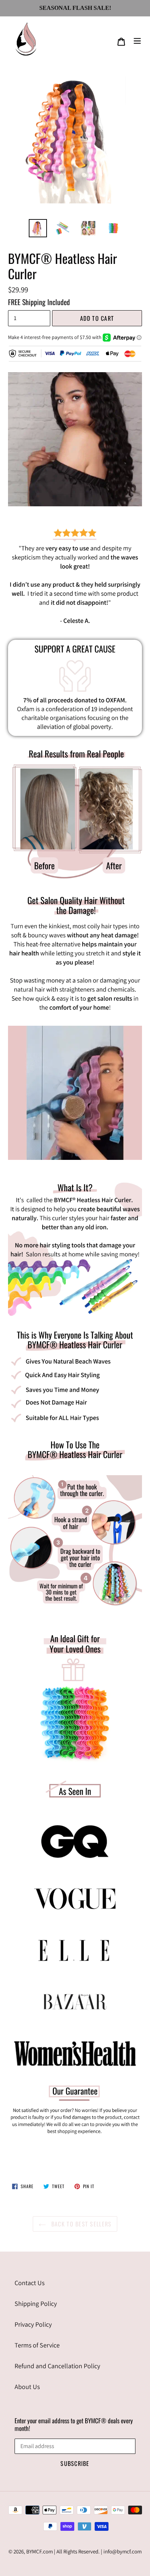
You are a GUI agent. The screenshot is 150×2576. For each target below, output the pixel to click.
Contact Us (29, 2283)
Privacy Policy (33, 2324)
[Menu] (137, 40)
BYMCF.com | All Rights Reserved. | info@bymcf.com (84, 2551)
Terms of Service (37, 2345)
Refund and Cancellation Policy (57, 2366)
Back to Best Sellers (81, 2224)
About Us (27, 2387)
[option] (38, 228)
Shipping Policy (36, 2304)
